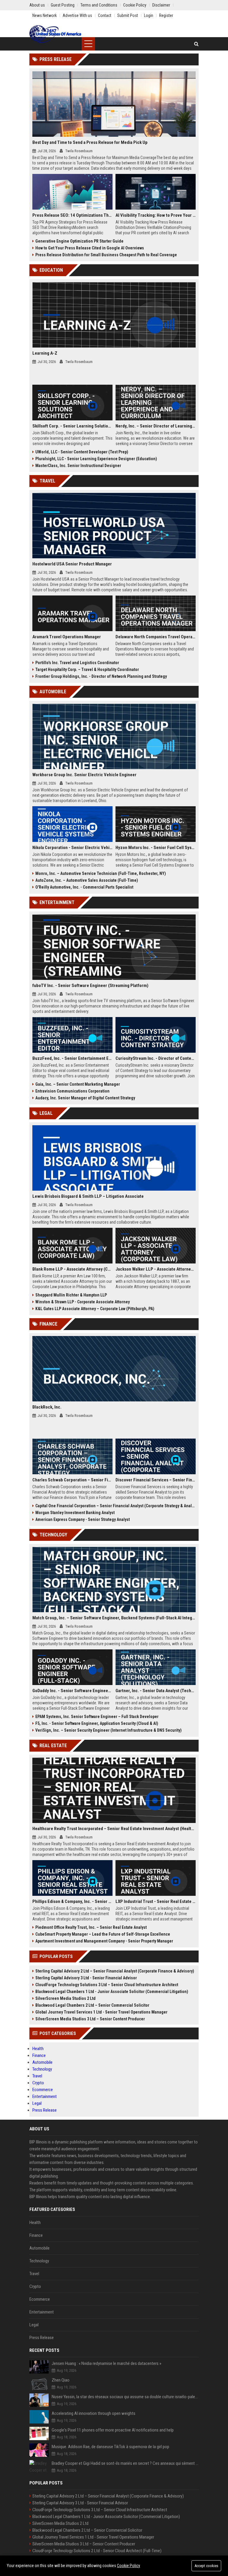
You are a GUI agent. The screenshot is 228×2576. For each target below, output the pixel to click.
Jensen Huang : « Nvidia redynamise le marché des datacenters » (106, 2363)
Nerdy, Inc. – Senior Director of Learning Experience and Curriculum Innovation (156, 426)
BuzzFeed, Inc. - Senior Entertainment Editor (72, 1058)
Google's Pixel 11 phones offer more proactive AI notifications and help (113, 2430)
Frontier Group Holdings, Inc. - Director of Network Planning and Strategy (101, 676)
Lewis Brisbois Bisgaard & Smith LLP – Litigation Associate (88, 1196)
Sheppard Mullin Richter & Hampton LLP (71, 1295)
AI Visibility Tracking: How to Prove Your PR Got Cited (156, 215)
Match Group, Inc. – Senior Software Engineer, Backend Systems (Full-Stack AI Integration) (114, 1618)
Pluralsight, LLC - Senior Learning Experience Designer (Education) (96, 459)
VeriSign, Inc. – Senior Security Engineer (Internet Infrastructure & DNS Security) (109, 1730)
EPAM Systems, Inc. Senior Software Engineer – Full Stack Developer (97, 1717)
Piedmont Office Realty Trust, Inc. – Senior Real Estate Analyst (91, 1927)
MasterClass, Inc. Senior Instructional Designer (78, 466)
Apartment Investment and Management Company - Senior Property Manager (104, 1941)
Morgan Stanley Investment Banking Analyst (75, 1513)
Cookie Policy (129, 2566)
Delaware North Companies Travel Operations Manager (156, 637)
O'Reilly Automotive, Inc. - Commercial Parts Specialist (84, 887)
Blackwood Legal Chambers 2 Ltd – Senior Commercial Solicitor (92, 2005)
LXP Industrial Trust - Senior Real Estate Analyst (156, 1901)
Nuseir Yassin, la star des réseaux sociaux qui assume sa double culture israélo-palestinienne (125, 2397)
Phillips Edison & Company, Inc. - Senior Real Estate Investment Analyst (72, 1901)
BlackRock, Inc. (47, 1407)
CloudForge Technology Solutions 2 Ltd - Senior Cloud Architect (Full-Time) (97, 2551)
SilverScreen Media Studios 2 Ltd (65, 1998)
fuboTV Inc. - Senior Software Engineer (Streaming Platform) (90, 986)
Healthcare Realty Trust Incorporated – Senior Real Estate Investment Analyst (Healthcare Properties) (114, 1829)
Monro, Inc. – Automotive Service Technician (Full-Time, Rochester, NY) (101, 873)
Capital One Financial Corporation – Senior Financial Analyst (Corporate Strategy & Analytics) (115, 1506)
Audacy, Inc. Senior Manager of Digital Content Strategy (85, 1098)
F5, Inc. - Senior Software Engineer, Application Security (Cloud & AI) (97, 1723)
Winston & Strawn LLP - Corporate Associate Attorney (83, 1302)
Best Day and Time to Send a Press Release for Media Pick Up (90, 142)
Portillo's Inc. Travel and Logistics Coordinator (77, 663)
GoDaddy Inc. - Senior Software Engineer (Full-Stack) (72, 1691)
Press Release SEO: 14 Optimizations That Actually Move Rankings (72, 215)
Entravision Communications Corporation (72, 1091)
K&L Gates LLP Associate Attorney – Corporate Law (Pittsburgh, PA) (95, 1309)
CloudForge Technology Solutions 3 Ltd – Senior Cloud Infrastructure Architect (107, 1985)
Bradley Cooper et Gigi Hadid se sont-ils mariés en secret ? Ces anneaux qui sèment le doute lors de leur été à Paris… (125, 2463)
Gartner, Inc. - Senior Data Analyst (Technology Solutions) (156, 1691)
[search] (196, 44)
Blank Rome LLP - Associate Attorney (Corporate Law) (72, 1269)
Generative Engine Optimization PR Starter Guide (79, 241)
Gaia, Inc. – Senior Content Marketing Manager (78, 1084)
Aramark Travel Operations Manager (67, 637)
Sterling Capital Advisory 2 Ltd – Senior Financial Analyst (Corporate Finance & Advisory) (115, 1971)
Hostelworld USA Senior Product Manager (72, 564)
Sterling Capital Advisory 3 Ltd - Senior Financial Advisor (86, 1978)
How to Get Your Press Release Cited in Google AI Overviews (90, 248)
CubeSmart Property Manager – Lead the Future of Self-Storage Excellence (103, 1934)
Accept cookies (206, 2566)
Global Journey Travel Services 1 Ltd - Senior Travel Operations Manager (101, 2012)
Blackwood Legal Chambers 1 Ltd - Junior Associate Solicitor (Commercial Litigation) (112, 1992)
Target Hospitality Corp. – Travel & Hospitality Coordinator (87, 669)
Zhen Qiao (61, 2380)
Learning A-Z (45, 353)
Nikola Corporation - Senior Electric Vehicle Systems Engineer (72, 848)
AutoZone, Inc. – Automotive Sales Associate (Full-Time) (87, 880)
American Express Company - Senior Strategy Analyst (83, 1519)
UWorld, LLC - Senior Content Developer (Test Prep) (82, 452)
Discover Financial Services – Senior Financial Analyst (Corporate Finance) (156, 1480)
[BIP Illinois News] (56, 34)
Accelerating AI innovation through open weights (94, 2413)
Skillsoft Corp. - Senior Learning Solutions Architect (72, 426)
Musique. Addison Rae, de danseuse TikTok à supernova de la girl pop (110, 2447)
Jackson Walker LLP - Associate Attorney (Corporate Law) (156, 1269)
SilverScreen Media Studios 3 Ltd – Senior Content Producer (90, 2019)
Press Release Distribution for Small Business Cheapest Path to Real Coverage (106, 255)
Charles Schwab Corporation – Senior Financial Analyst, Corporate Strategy (72, 1480)
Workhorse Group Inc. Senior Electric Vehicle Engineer (84, 775)
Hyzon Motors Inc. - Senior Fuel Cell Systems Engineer (156, 848)
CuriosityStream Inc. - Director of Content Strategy (156, 1058)
